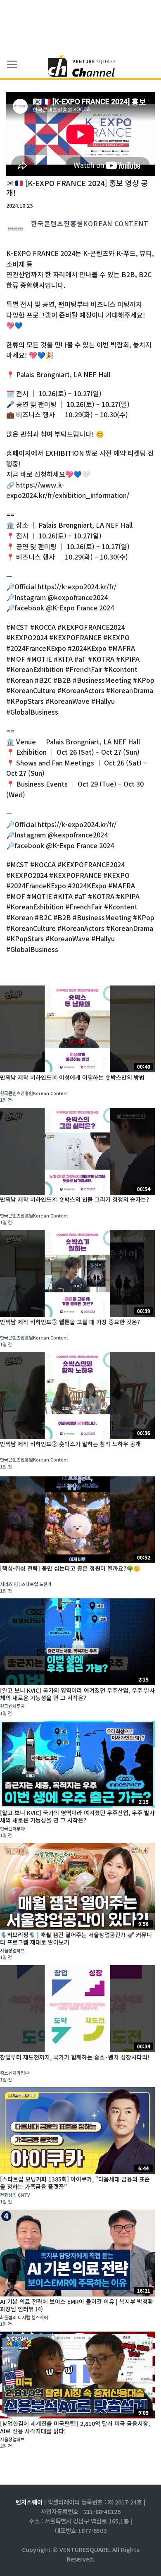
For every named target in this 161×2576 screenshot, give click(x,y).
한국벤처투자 (12, 1706)
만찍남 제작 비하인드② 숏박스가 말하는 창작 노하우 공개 (70, 1444)
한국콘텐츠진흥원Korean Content (90, 223)
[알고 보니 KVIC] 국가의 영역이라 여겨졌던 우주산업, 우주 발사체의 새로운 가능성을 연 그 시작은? (77, 1694)
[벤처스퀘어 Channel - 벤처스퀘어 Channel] (80, 67)
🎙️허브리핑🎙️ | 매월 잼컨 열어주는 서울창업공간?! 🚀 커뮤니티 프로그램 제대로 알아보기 (76, 1938)
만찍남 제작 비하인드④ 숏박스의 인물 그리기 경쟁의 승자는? (75, 1199)
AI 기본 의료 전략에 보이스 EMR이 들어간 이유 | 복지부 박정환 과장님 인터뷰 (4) (77, 2305)
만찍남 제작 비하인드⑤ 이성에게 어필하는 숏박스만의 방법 (72, 1077)
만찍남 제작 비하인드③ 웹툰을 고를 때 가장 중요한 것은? (70, 1322)
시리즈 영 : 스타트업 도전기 (26, 1584)
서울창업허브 (12, 1950)
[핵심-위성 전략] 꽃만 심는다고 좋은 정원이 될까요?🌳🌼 (70, 1568)
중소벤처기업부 (14, 2073)
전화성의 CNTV (15, 2195)
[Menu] (12, 65)
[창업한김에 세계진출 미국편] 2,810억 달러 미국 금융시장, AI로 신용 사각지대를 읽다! (75, 2427)
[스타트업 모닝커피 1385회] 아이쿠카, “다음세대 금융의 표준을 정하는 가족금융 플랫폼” (75, 2183)
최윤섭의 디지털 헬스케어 (24, 2317)
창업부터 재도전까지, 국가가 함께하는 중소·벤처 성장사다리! (75, 2057)
